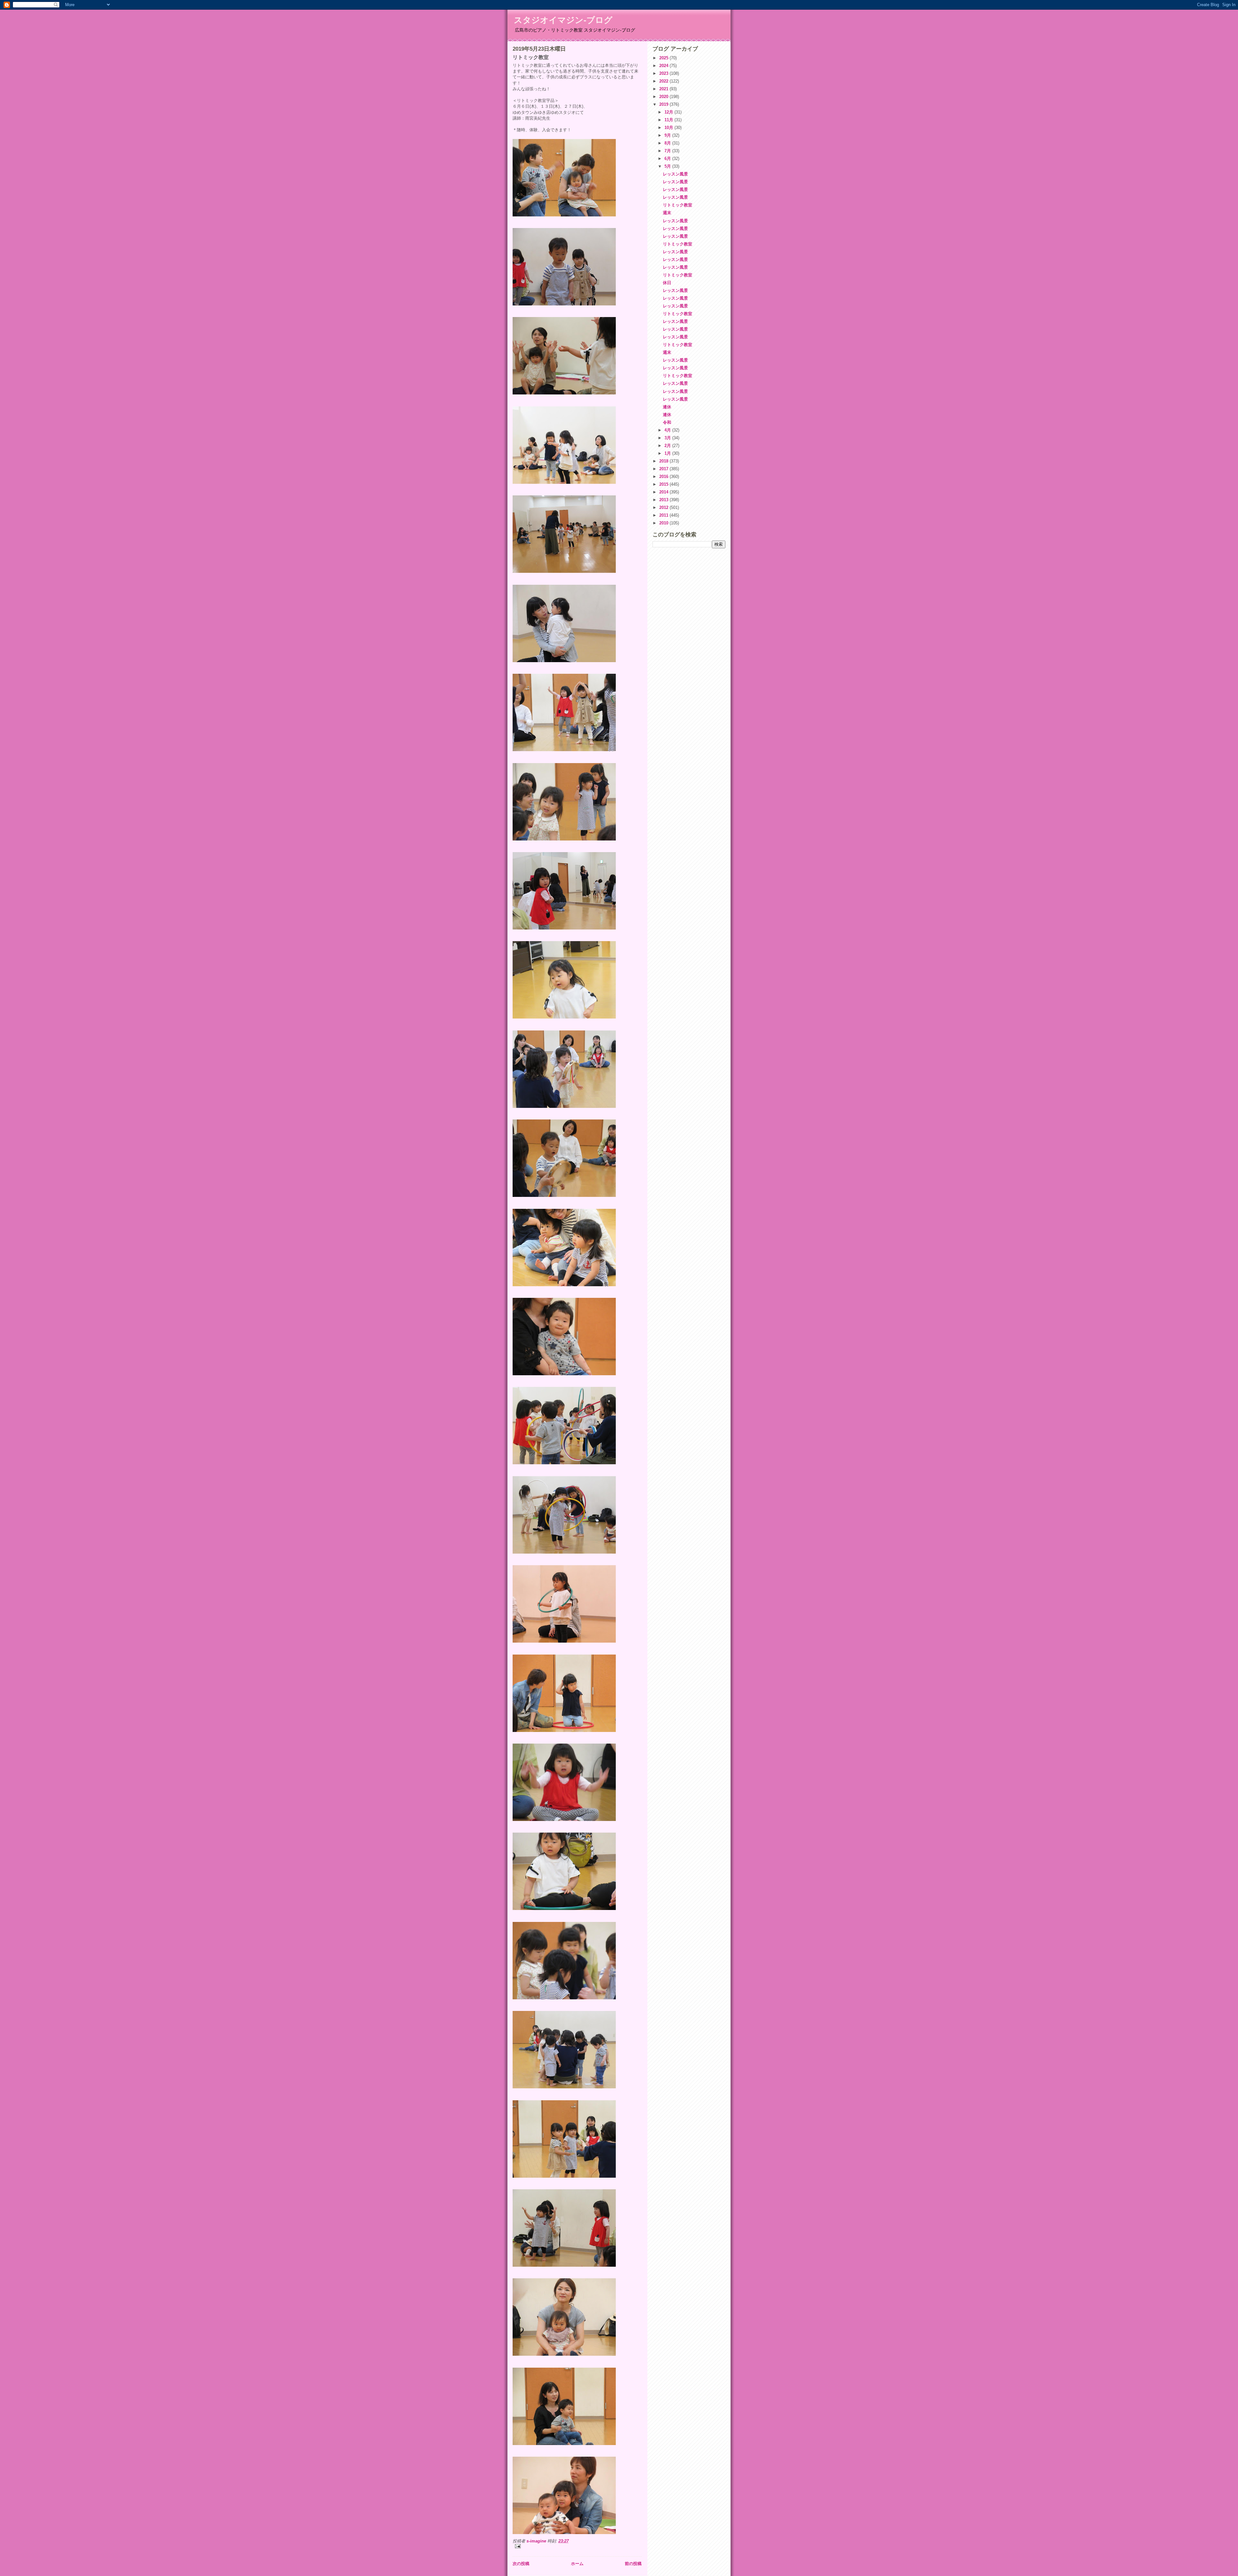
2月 (668, 446)
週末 (667, 213)
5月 (668, 166)
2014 (664, 492)
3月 (668, 438)
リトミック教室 (678, 205)
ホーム (577, 2564)
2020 (664, 97)
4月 (668, 430)
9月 (668, 135)
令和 (667, 422)
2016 (664, 477)
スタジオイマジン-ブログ (563, 20)
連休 (667, 407)
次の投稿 (521, 2564)
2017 (664, 469)
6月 (668, 159)
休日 (667, 283)
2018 (664, 461)
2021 (664, 89)
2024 (664, 66)
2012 (664, 507)
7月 (668, 151)
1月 (668, 453)
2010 (664, 523)
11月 (669, 120)
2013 (664, 500)
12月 (669, 112)
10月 (669, 128)
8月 (668, 143)
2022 (664, 81)
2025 (664, 58)
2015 (664, 484)
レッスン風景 (675, 174)
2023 (664, 73)
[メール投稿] (577, 2546)
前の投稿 (633, 2564)
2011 (664, 515)
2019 (664, 104)
